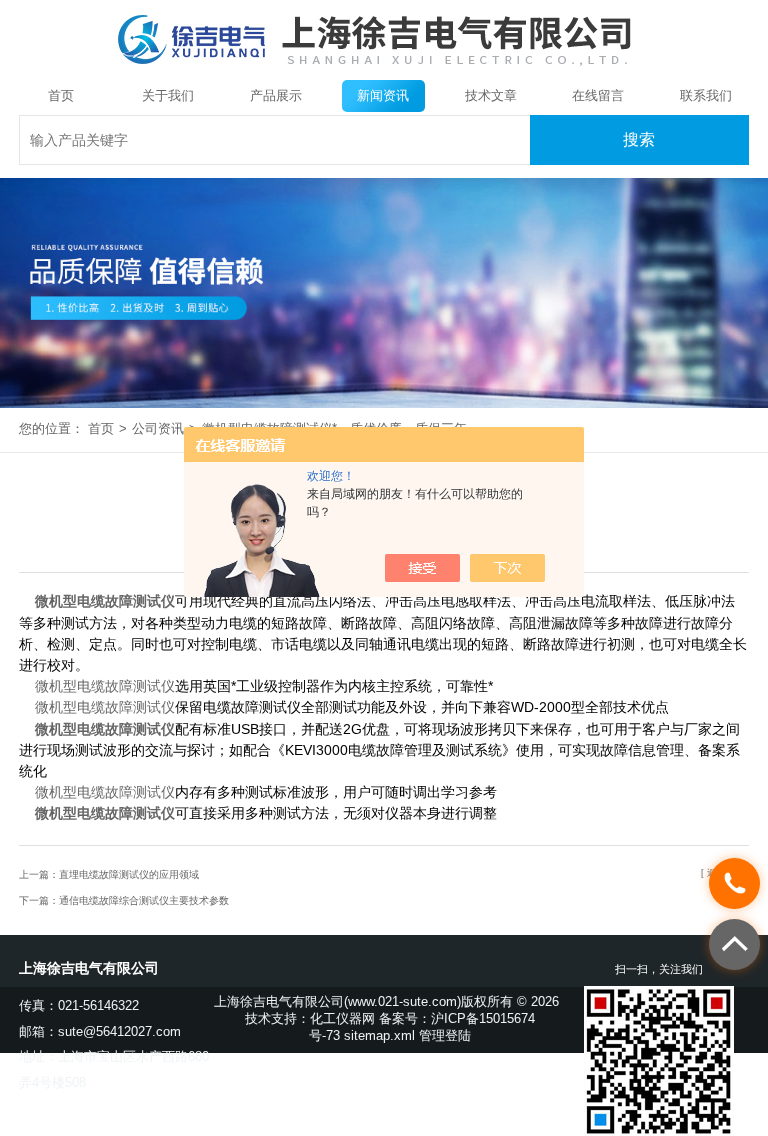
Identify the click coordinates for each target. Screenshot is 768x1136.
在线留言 (598, 95)
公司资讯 (158, 428)
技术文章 (491, 95)
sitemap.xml (379, 1035)
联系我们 (706, 95)
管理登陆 (445, 1035)
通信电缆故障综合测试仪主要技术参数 (144, 900)
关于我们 (168, 95)
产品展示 (276, 95)
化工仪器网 (342, 1018)
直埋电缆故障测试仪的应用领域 (129, 874)
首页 (61, 95)
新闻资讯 (383, 95)
